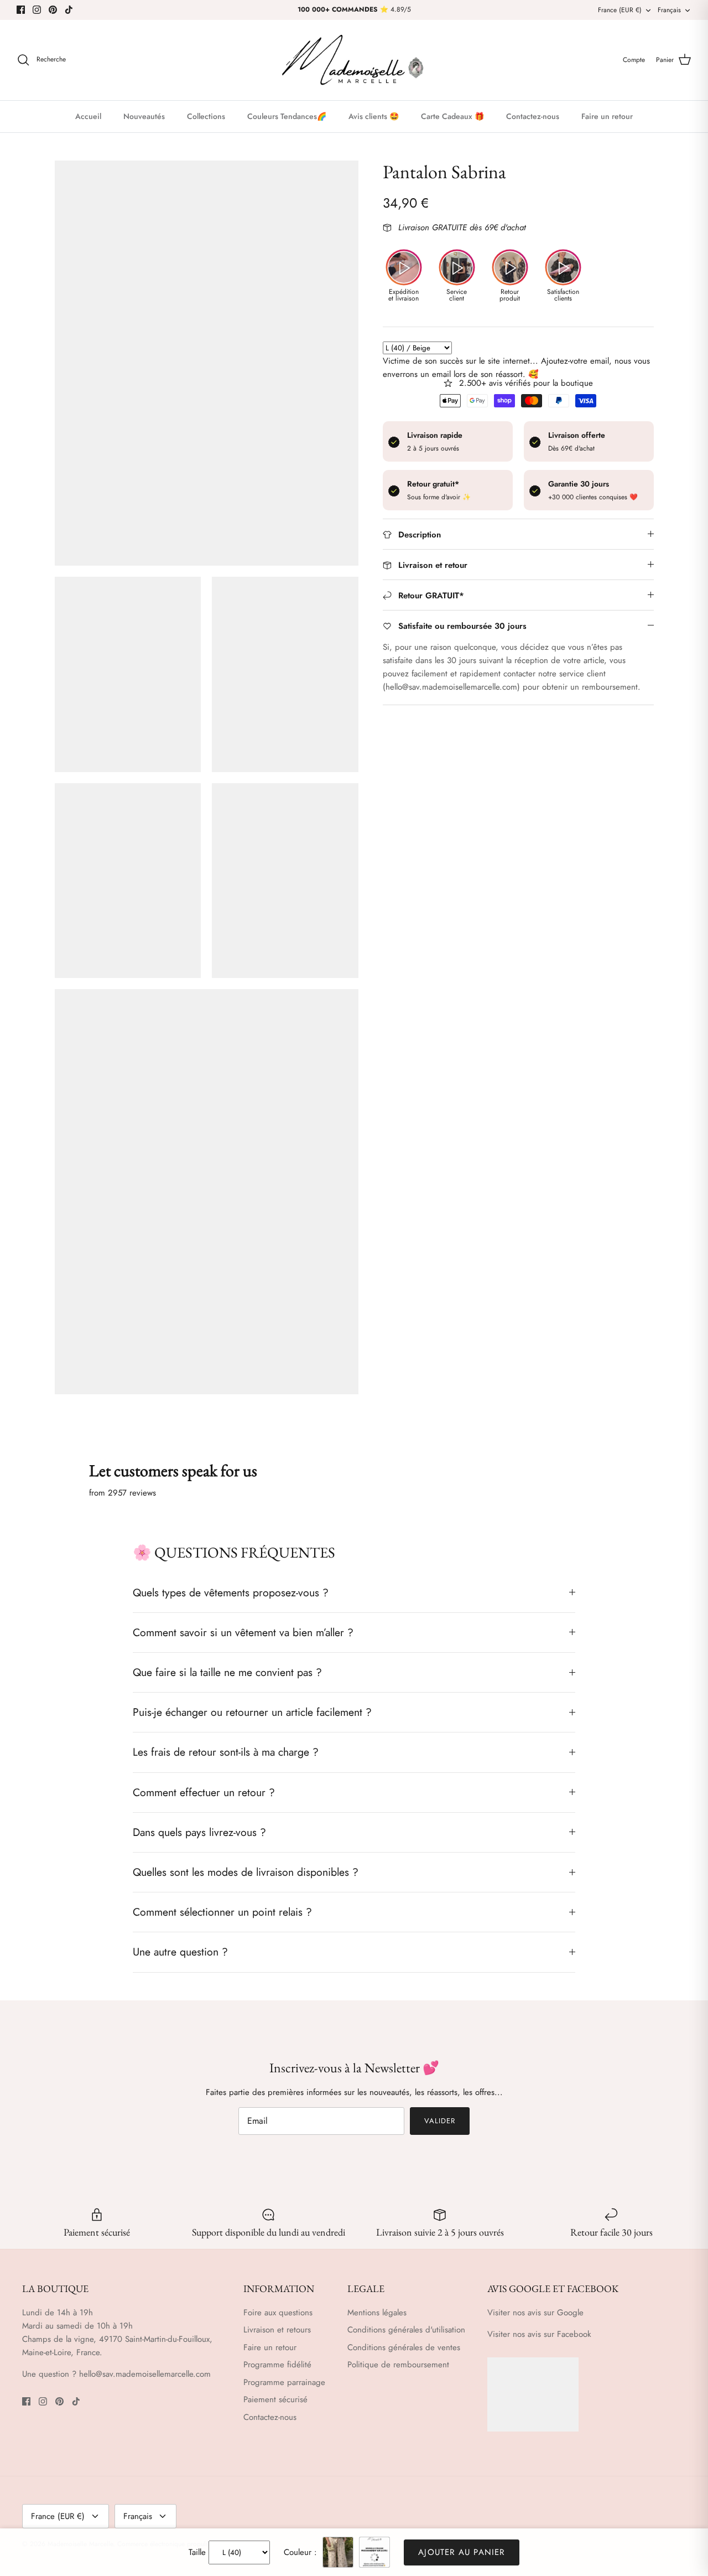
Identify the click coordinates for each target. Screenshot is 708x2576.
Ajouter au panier (461, 2552)
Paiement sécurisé (275, 2399)
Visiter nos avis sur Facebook (539, 2334)
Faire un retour (607, 116)
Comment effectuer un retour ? (204, 1792)
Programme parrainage (284, 2382)
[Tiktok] (69, 10)
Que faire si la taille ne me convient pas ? (227, 1672)
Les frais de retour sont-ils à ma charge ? (226, 1752)
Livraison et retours (277, 2330)
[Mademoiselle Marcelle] (354, 60)
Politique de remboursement (398, 2365)
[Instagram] (37, 10)
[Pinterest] (53, 10)
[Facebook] (21, 10)
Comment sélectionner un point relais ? (222, 1912)
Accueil (88, 116)
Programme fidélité (277, 2365)
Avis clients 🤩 (374, 116)
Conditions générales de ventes (404, 2347)
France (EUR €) (620, 10)
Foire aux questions (278, 2313)
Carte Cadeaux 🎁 (452, 116)
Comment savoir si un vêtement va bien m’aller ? (243, 1632)
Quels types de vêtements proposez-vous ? (231, 1592)
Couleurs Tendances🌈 (287, 116)
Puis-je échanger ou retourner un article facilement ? (252, 1712)
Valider (440, 2121)
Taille (197, 2552)
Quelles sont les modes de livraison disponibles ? (246, 1872)
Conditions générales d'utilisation (406, 2330)
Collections (206, 116)
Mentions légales (377, 2313)
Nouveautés (144, 116)
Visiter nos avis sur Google (535, 2313)
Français (669, 10)
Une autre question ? (180, 1952)
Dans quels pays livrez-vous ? (199, 1832)
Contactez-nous (533, 116)
